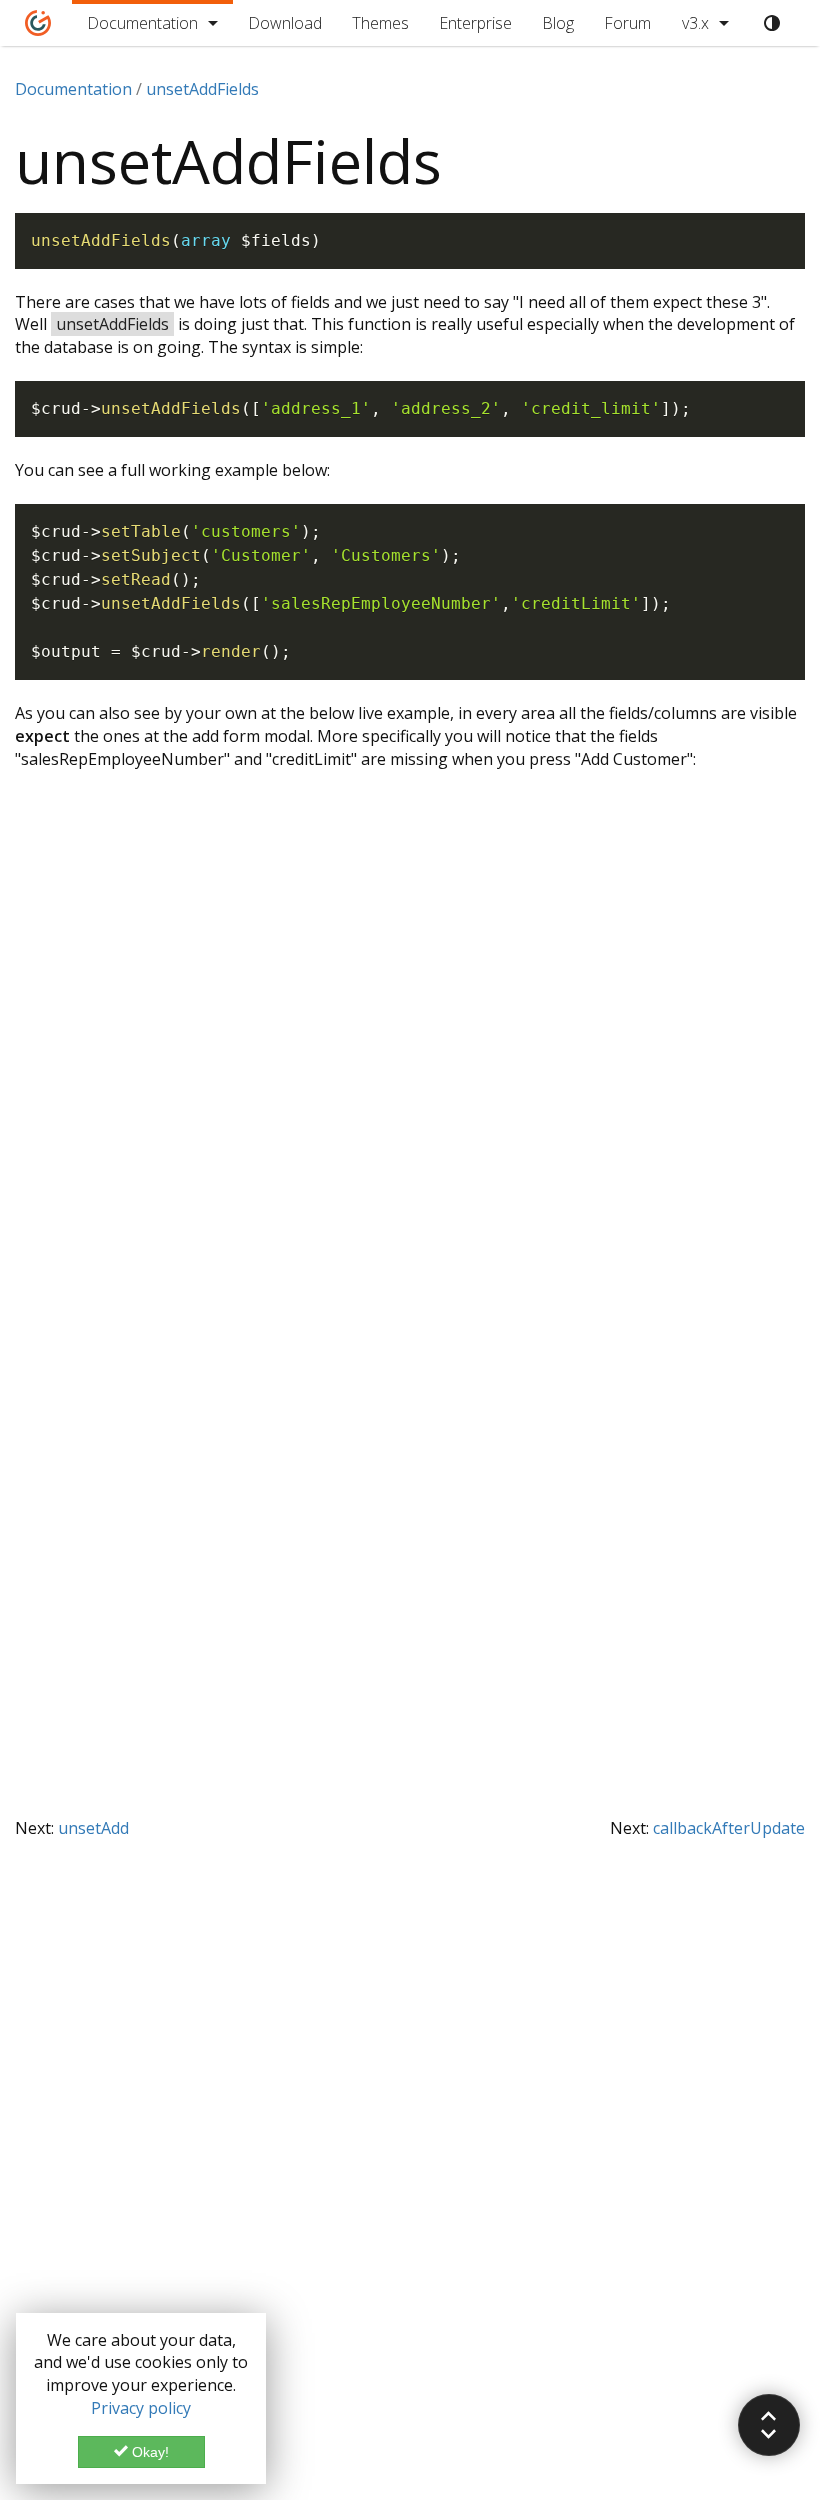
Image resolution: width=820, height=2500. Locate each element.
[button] (769, 2425)
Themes (380, 23)
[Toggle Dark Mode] (772, 23)
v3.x (695, 23)
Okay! (148, 2452)
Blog (558, 23)
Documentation (142, 23)
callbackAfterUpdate (729, 1828)
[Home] (38, 23)
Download (285, 23)
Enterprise (475, 23)
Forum (627, 23)
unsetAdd (93, 1828)
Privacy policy (141, 2408)
